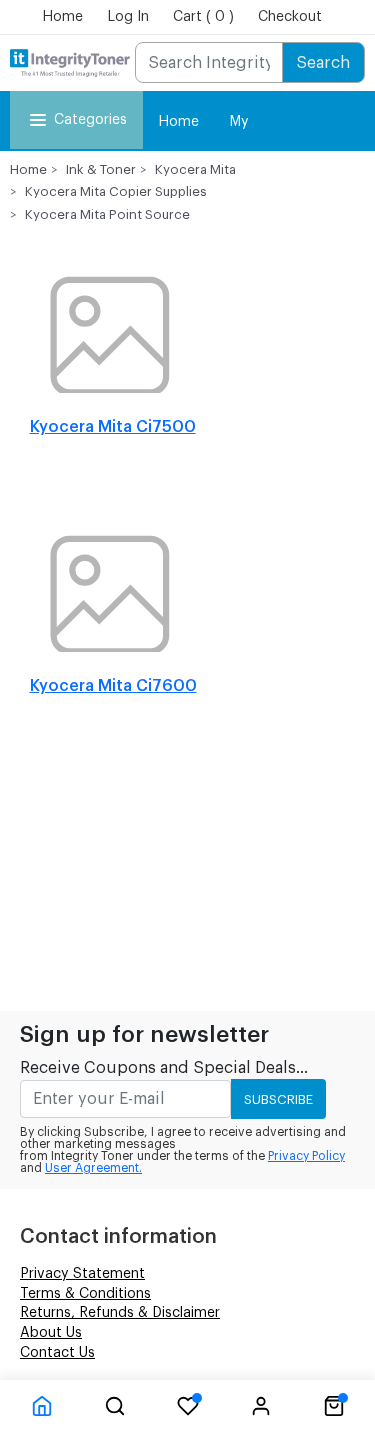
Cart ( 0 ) (203, 17)
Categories (90, 120)
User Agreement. (93, 1168)
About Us (51, 1333)
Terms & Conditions (85, 1294)
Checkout (290, 17)
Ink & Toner (101, 169)
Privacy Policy (306, 1156)
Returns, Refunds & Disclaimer (120, 1313)
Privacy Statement (82, 1274)
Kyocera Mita (195, 169)
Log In (128, 17)
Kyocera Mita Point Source (107, 214)
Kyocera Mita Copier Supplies (116, 191)
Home (62, 17)
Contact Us (57, 1353)
